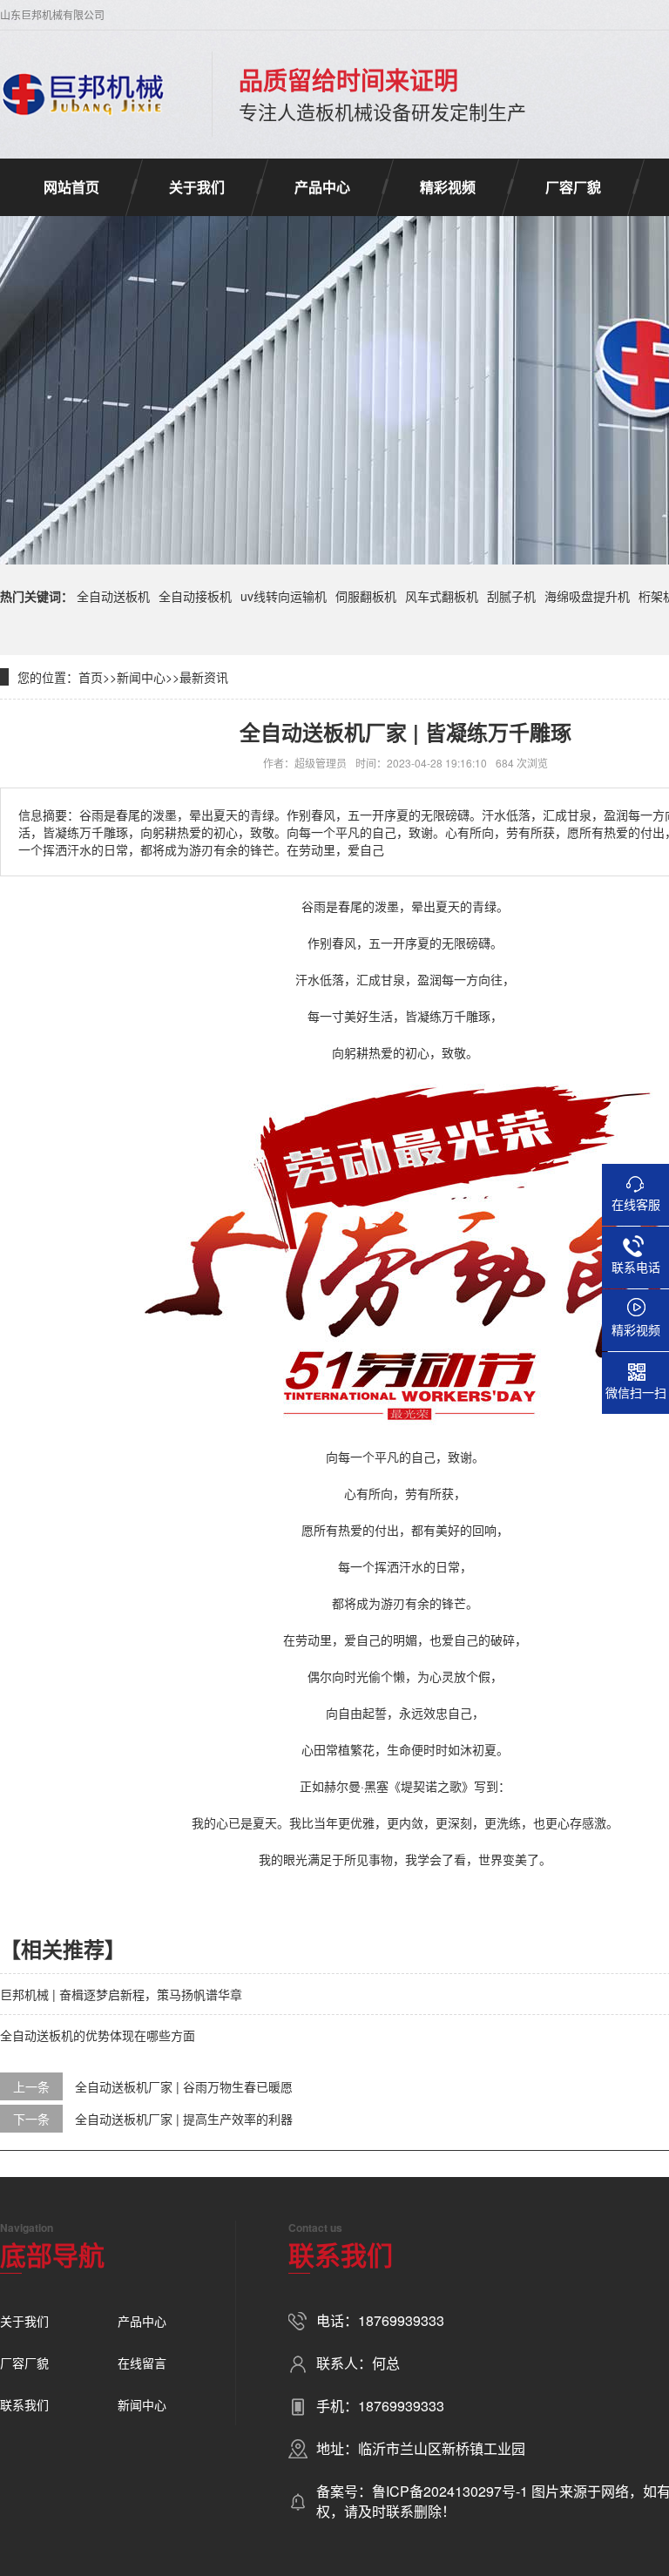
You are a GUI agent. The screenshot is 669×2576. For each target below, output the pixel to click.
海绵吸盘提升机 (587, 596)
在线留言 (142, 2363)
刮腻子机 (511, 596)
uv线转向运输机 (284, 596)
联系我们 (24, 2404)
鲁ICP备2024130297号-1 (452, 2491)
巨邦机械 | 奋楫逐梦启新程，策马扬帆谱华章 (121, 1994)
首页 (91, 677)
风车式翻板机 (442, 596)
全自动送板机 (113, 596)
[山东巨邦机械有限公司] (84, 94)
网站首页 (71, 187)
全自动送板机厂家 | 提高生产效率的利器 (184, 2119)
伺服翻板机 (366, 596)
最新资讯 (204, 677)
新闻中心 (141, 677)
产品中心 (322, 187)
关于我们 (197, 187)
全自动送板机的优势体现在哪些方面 (98, 2035)
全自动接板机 (195, 596)
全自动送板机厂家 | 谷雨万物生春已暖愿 (184, 2086)
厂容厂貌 (573, 187)
